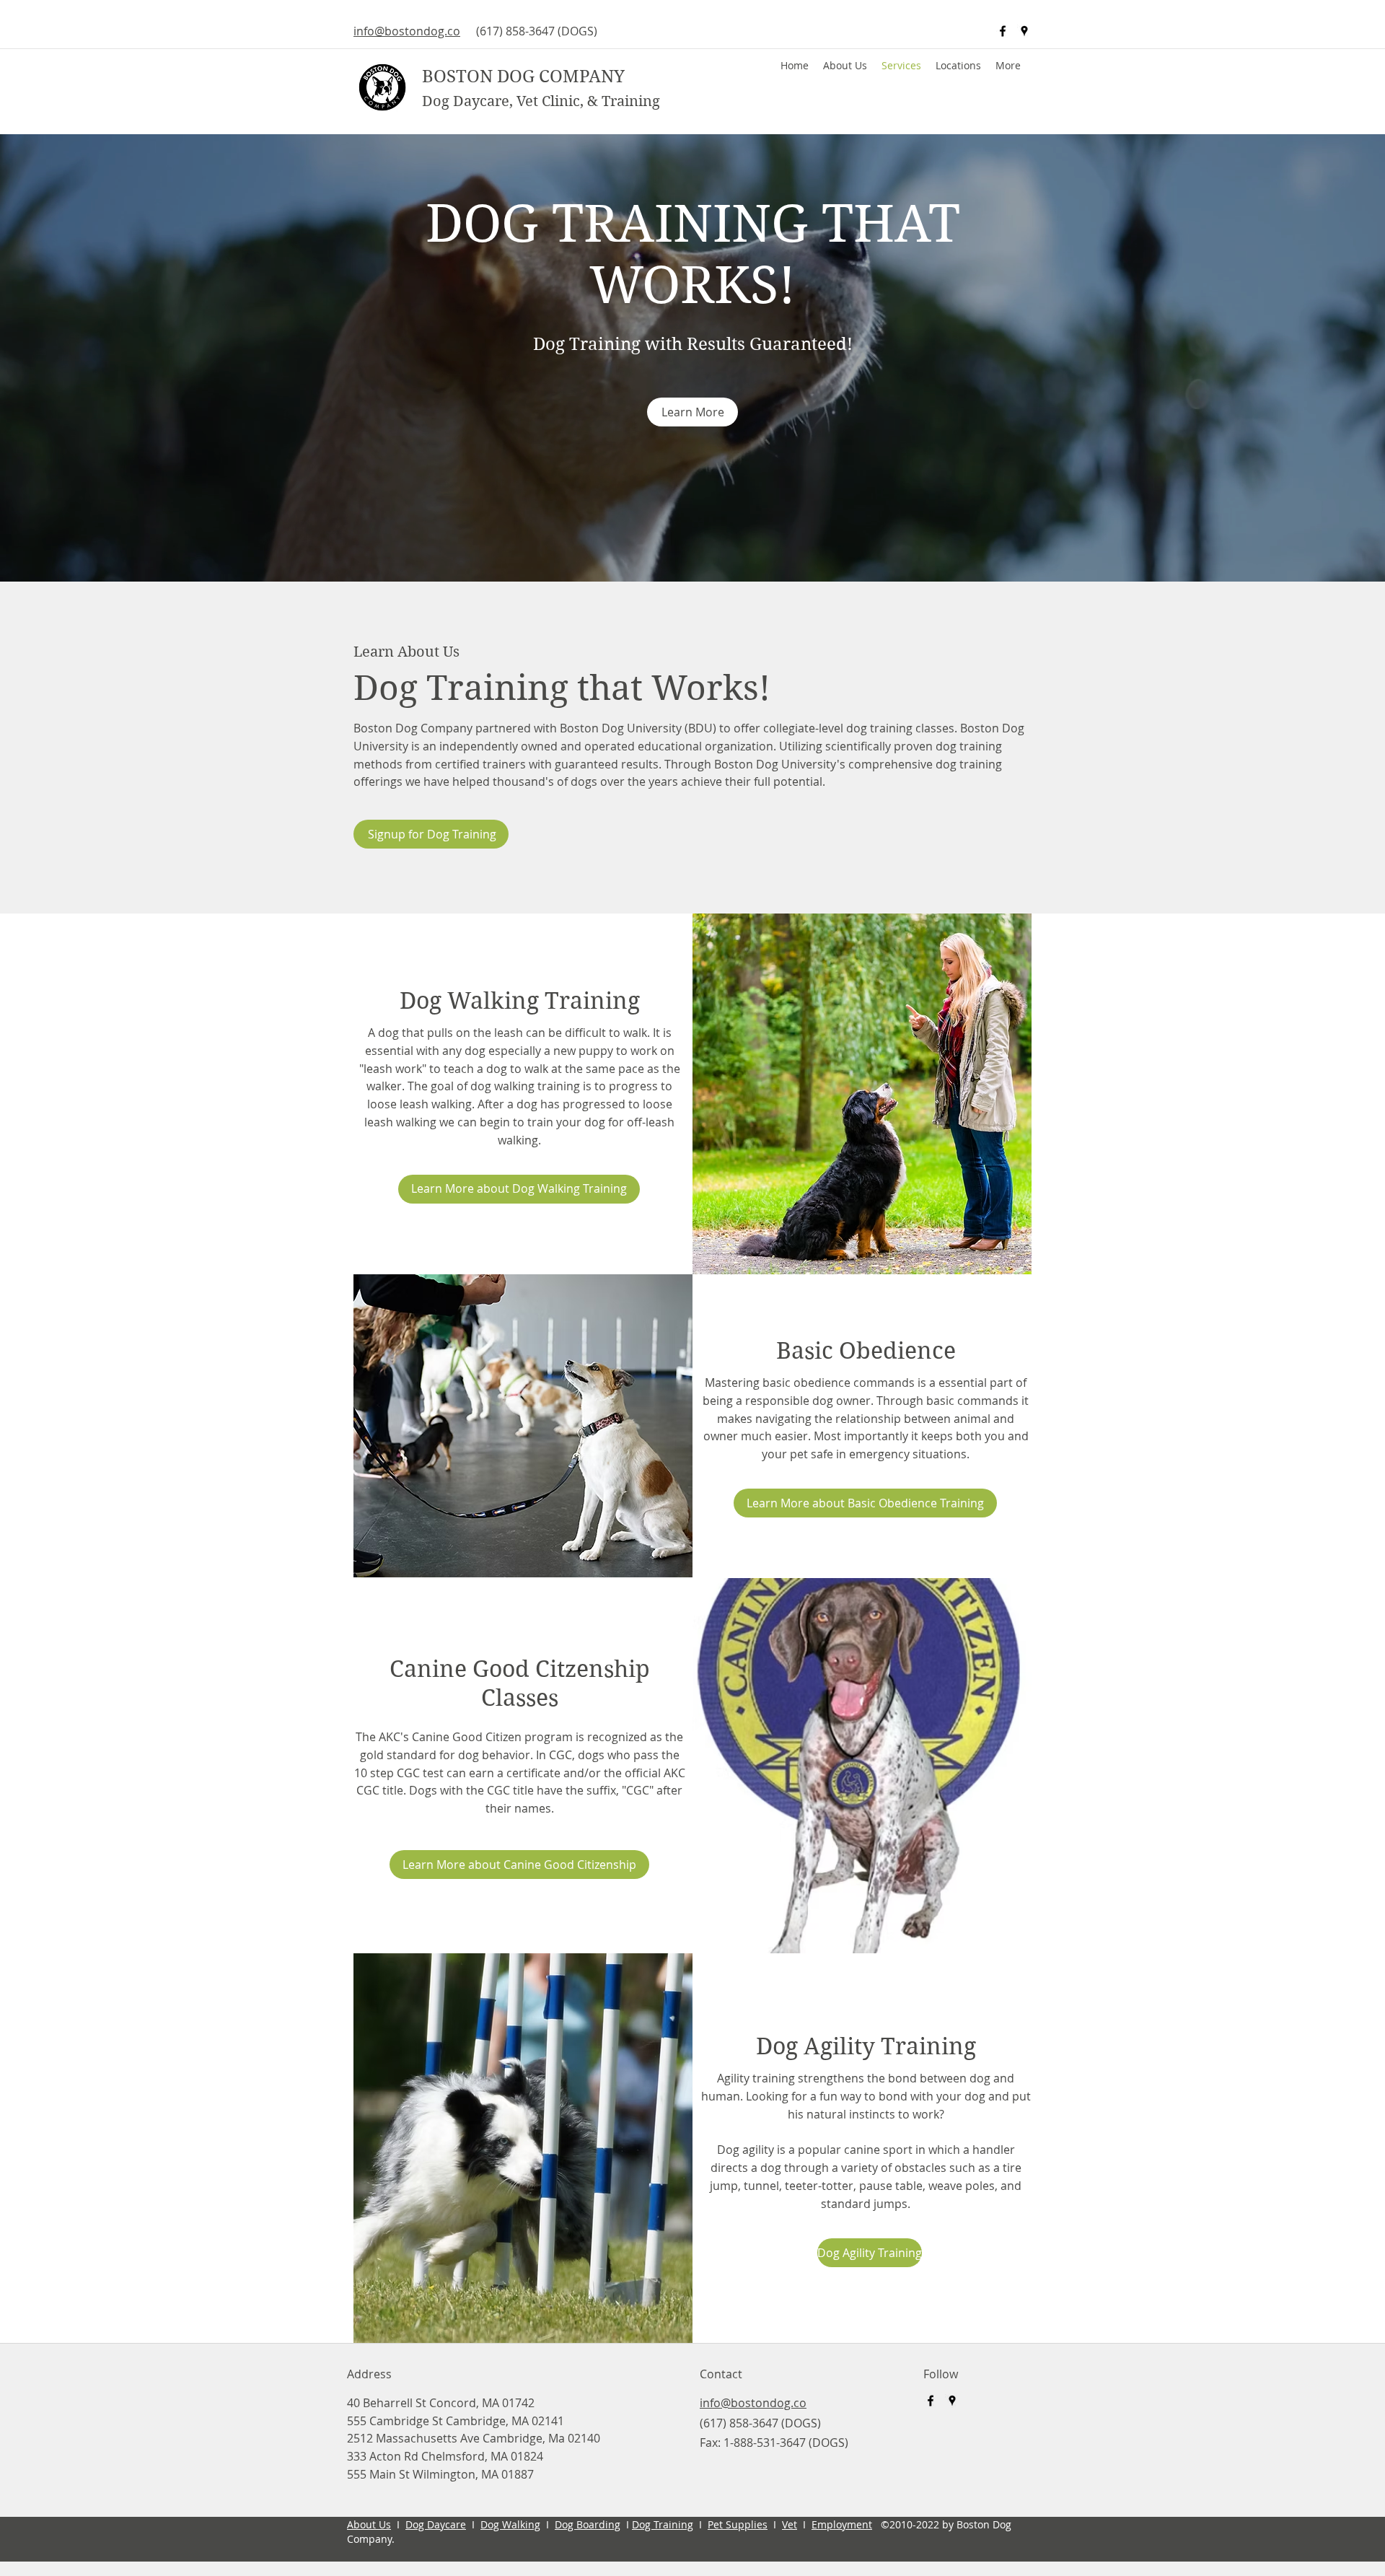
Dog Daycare (436, 2524)
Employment (842, 2524)
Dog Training (663, 2524)
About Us (369, 2524)
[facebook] (1003, 31)
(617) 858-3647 (515, 31)
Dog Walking (510, 2524)
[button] (958, 66)
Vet (790, 2524)
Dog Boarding (588, 2524)
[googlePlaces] (1024, 31)
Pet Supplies (738, 2524)
